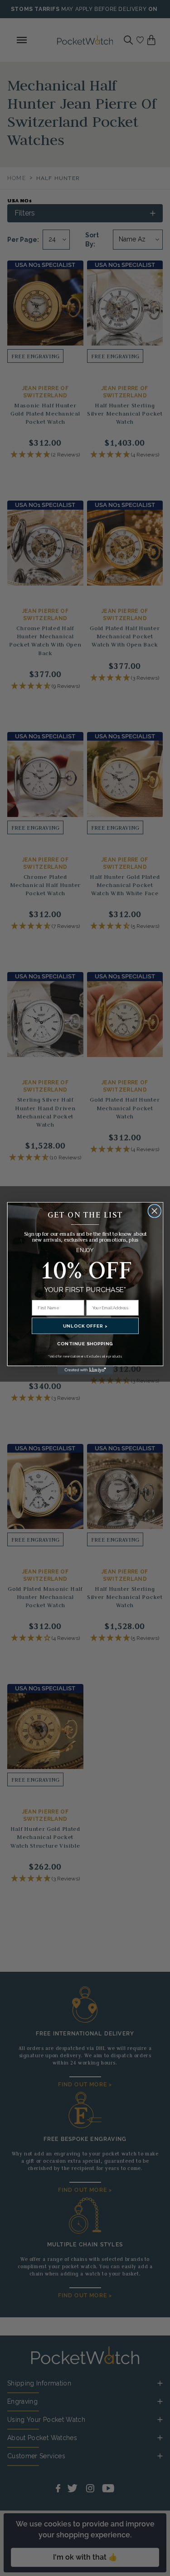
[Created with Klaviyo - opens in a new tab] (85, 1370)
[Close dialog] (154, 1211)
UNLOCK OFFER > (85, 1326)
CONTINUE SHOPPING (85, 1343)
